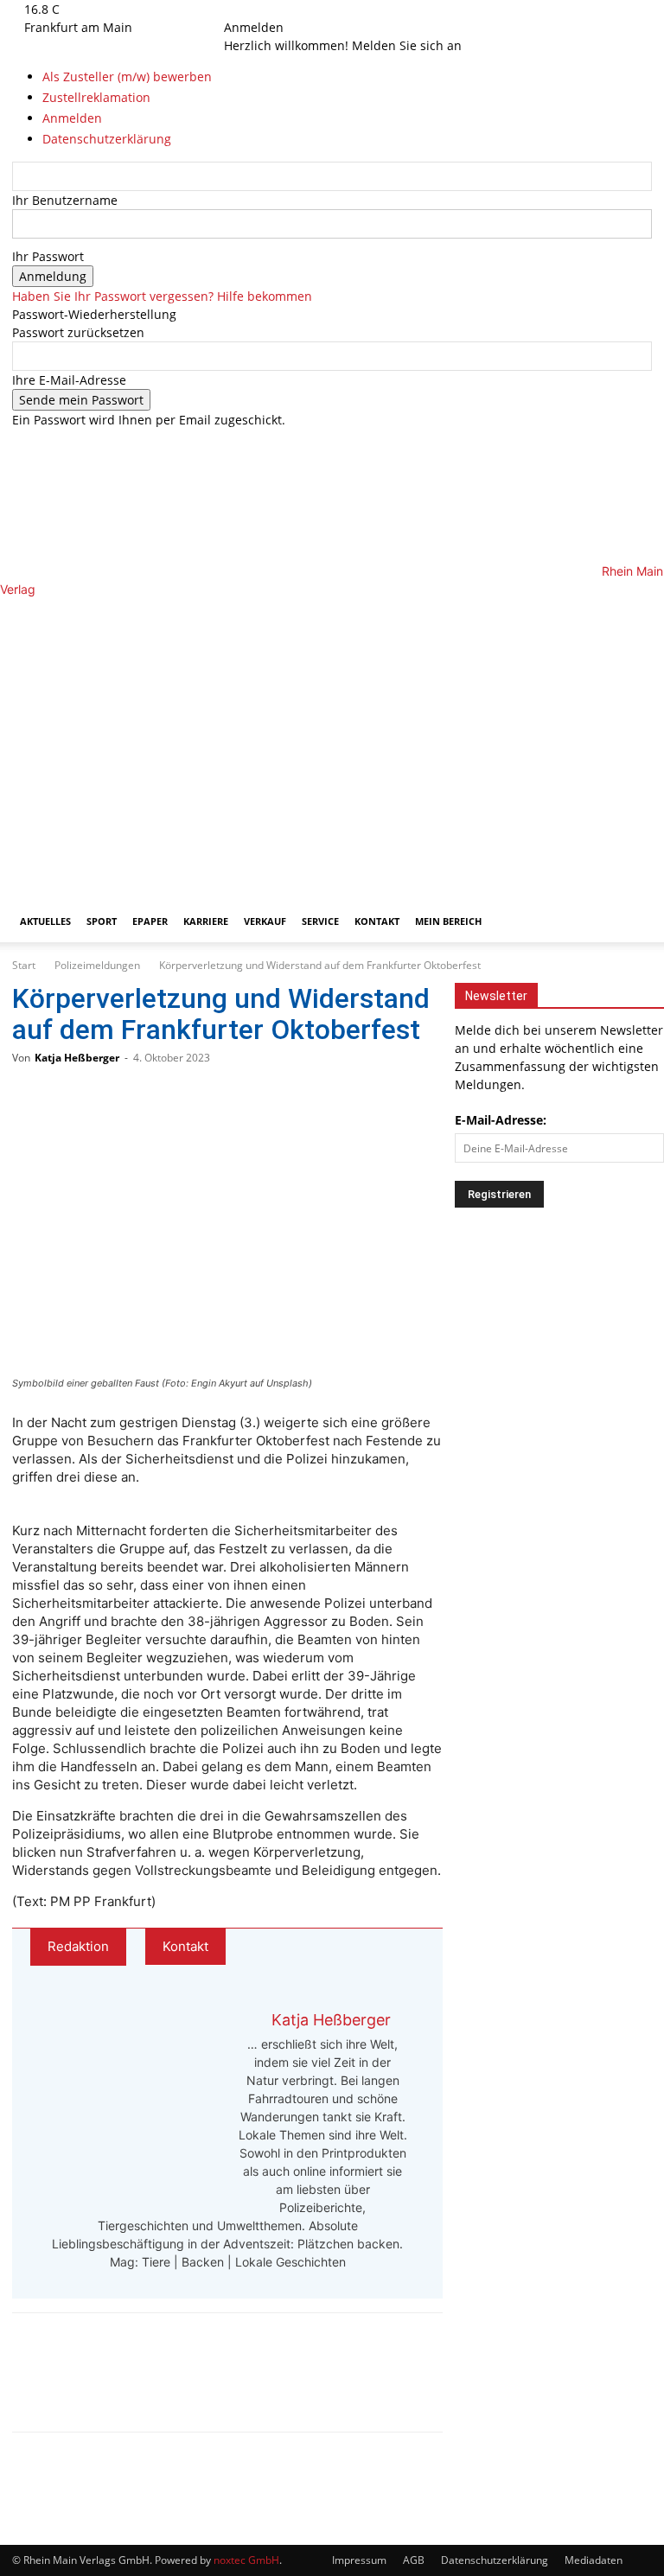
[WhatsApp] (95, 2388)
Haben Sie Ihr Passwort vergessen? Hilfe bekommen (162, 296)
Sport (102, 921)
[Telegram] (152, 2388)
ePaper (150, 921)
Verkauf (265, 921)
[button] (631, 619)
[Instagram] (255, 9)
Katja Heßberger (77, 1058)
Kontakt (377, 921)
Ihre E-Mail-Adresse (69, 380)
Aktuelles (45, 921)
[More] (210, 2388)
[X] (267, 9)
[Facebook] (243, 9)
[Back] (288, 9)
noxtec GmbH (246, 2560)
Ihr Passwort (48, 256)
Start (24, 965)
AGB (414, 2560)
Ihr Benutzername (65, 200)
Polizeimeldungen (97, 965)
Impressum (359, 2560)
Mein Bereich (448, 921)
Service (320, 921)
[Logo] (311, 740)
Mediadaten (594, 2560)
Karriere (206, 921)
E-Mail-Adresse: (501, 1120)
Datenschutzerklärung (495, 2560)
